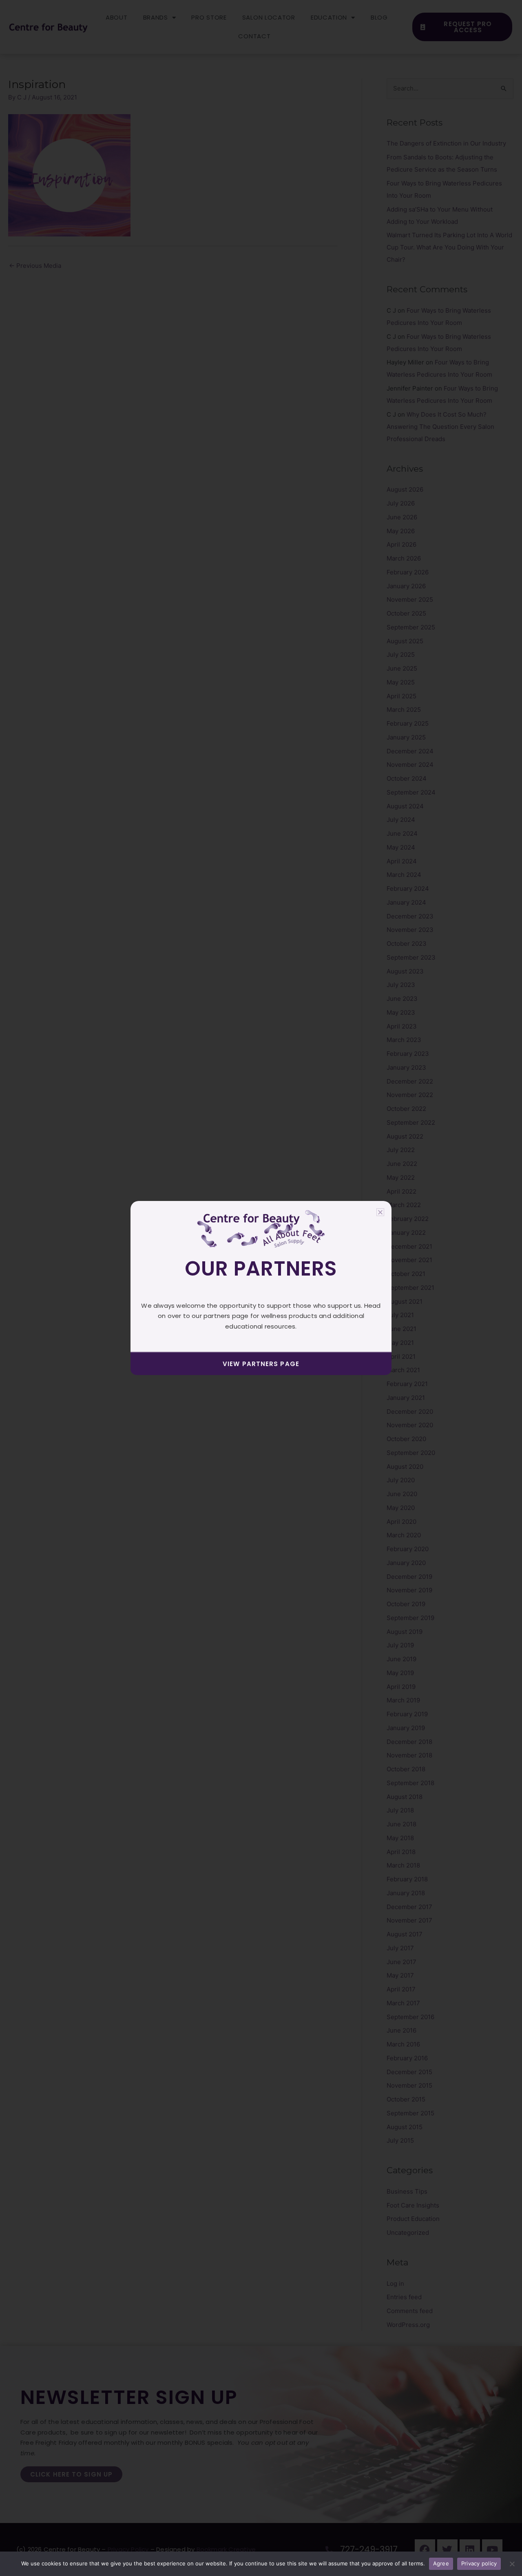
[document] (261, 1288)
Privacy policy (479, 2563)
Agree (441, 2563)
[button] (380, 1212)
